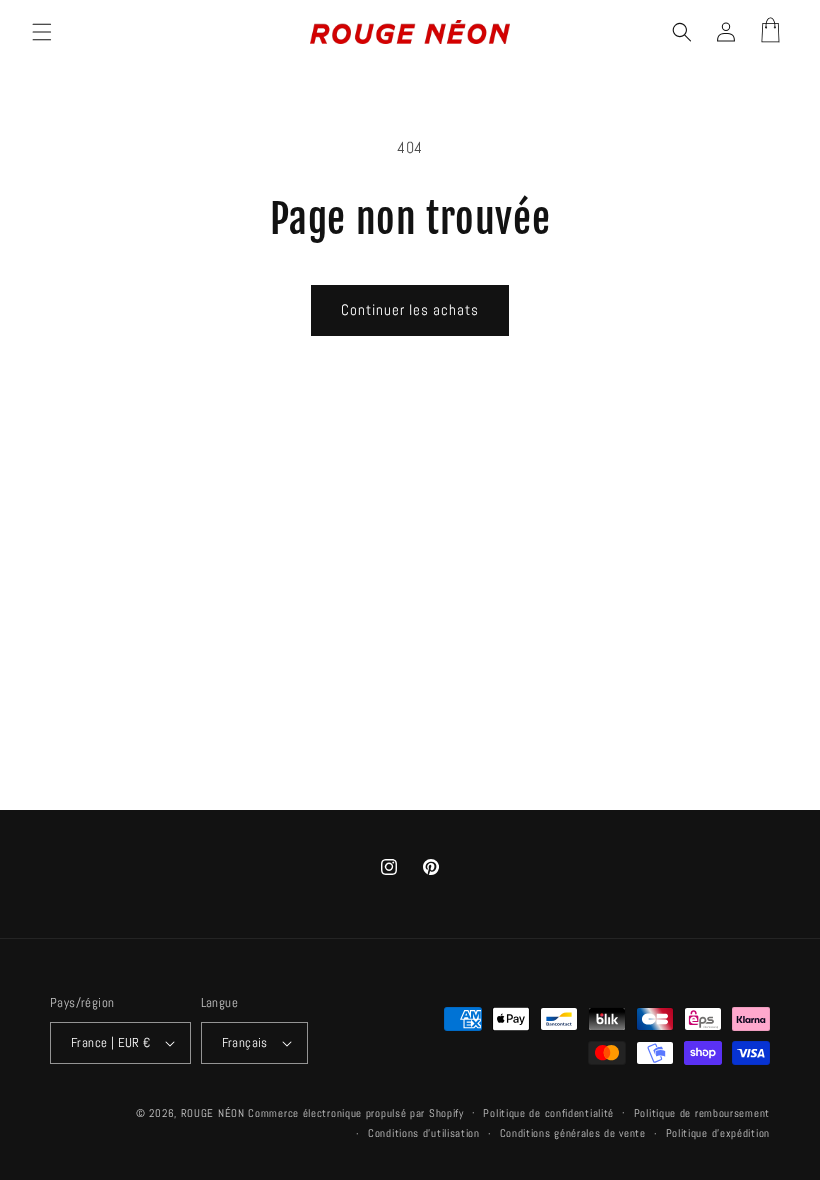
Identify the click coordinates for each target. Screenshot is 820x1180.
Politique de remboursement (702, 1113)
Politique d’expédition (718, 1133)
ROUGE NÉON (213, 1113)
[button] (42, 32)
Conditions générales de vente (573, 1133)
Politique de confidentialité (548, 1113)
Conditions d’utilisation (424, 1133)
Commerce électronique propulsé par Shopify (355, 1113)
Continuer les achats (410, 309)
